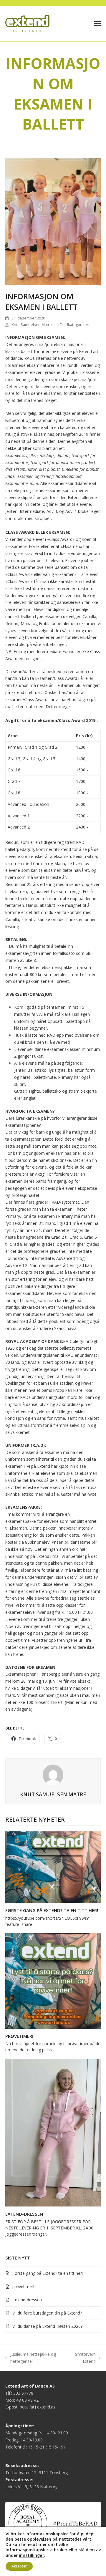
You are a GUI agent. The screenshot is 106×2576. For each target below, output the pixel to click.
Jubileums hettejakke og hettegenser (31, 2358)
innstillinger (32, 2555)
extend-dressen (24, 2214)
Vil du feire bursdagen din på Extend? (47, 2313)
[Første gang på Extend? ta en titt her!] (53, 1867)
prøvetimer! (19, 2036)
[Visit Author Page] (53, 1774)
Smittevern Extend (83, 2358)
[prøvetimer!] (53, 1980)
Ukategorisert (77, 324)
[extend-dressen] (53, 2132)
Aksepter (19, 2566)
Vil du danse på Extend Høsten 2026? (47, 2326)
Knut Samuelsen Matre (32, 324)
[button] (97, 24)
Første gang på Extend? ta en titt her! (52, 1910)
